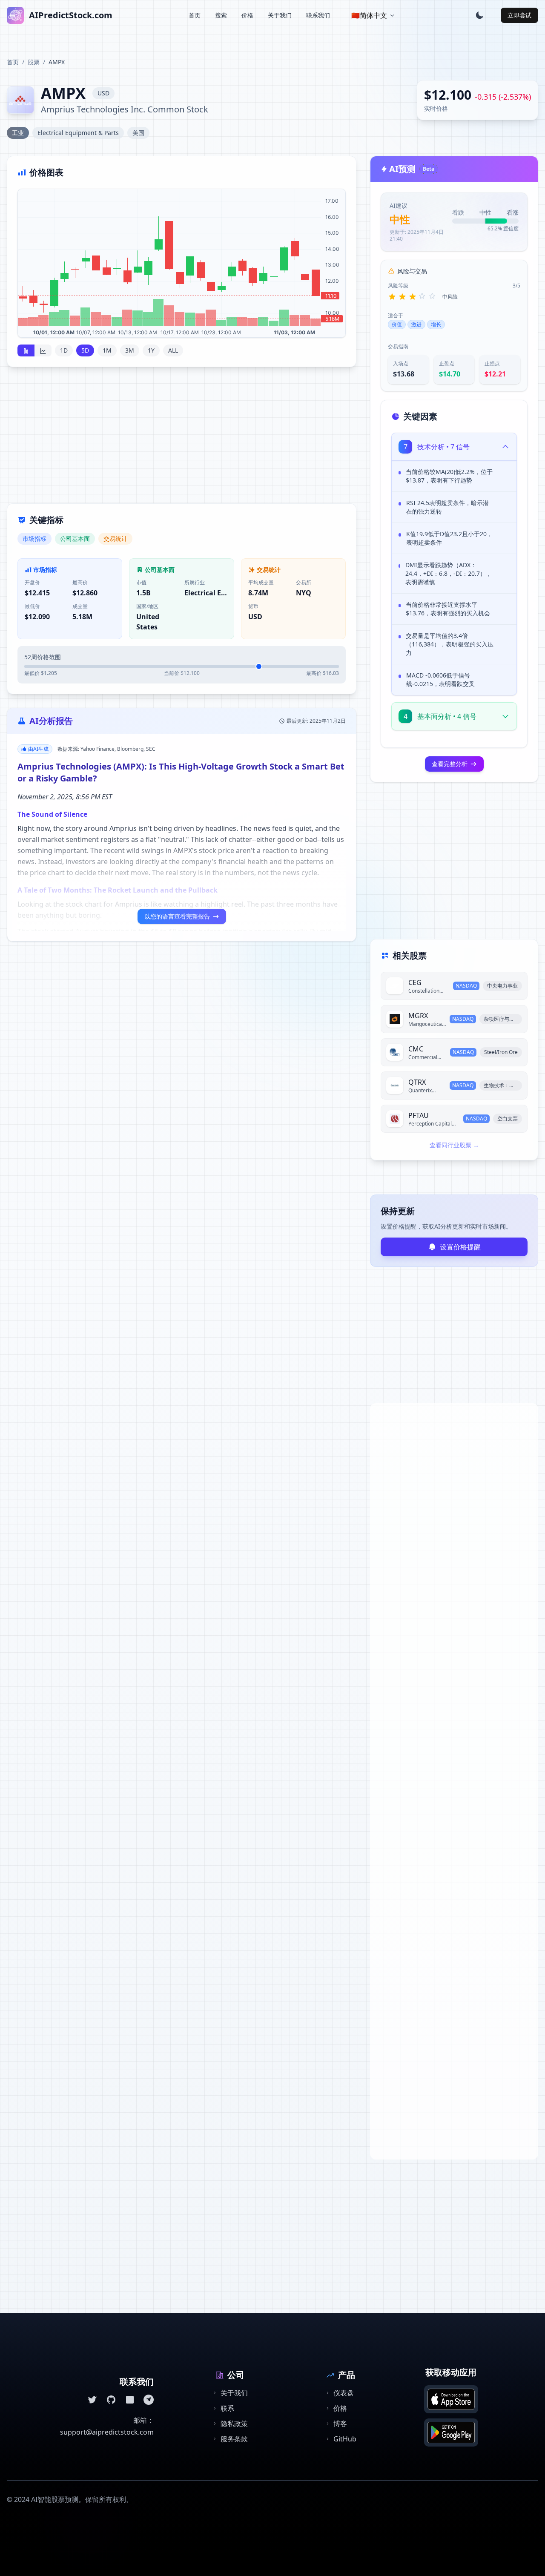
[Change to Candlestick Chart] (26, 350)
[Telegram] (149, 2400)
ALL (173, 350)
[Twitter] (92, 2400)
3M (130, 350)
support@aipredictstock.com (107, 2432)
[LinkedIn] (130, 2400)
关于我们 (280, 15)
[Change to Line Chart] (43, 350)
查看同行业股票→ (454, 1145)
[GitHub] (111, 2400)
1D (64, 350)
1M (107, 350)
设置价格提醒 (460, 1247)
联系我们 (318, 15)
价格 (247, 15)
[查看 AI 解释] (504, 474)
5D (85, 350)
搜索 (221, 15)
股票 (34, 62)
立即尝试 (519, 15)
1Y (151, 350)
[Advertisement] (182, 440)
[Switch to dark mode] (479, 15)
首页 (195, 15)
